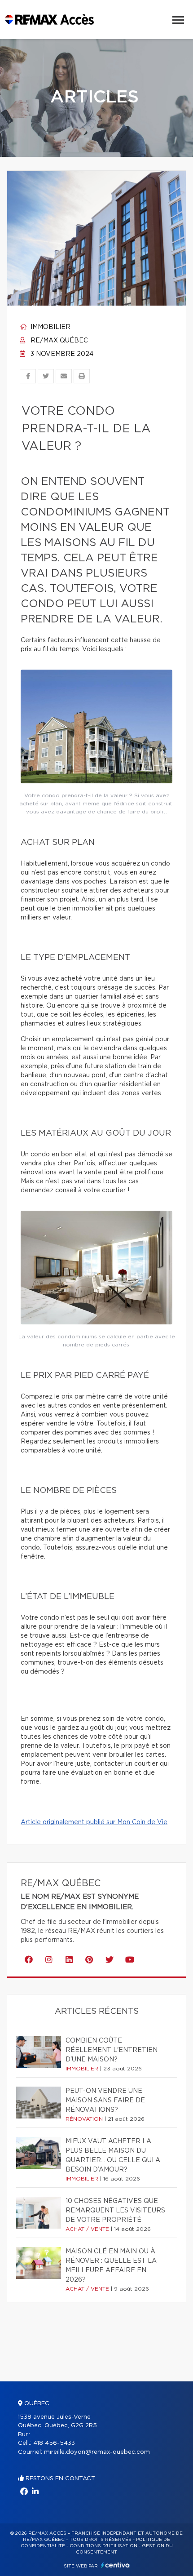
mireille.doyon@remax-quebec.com (97, 2452)
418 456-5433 (54, 2443)
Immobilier (50, 327)
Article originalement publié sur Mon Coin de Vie (94, 1822)
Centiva (115, 2565)
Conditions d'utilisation (103, 2546)
